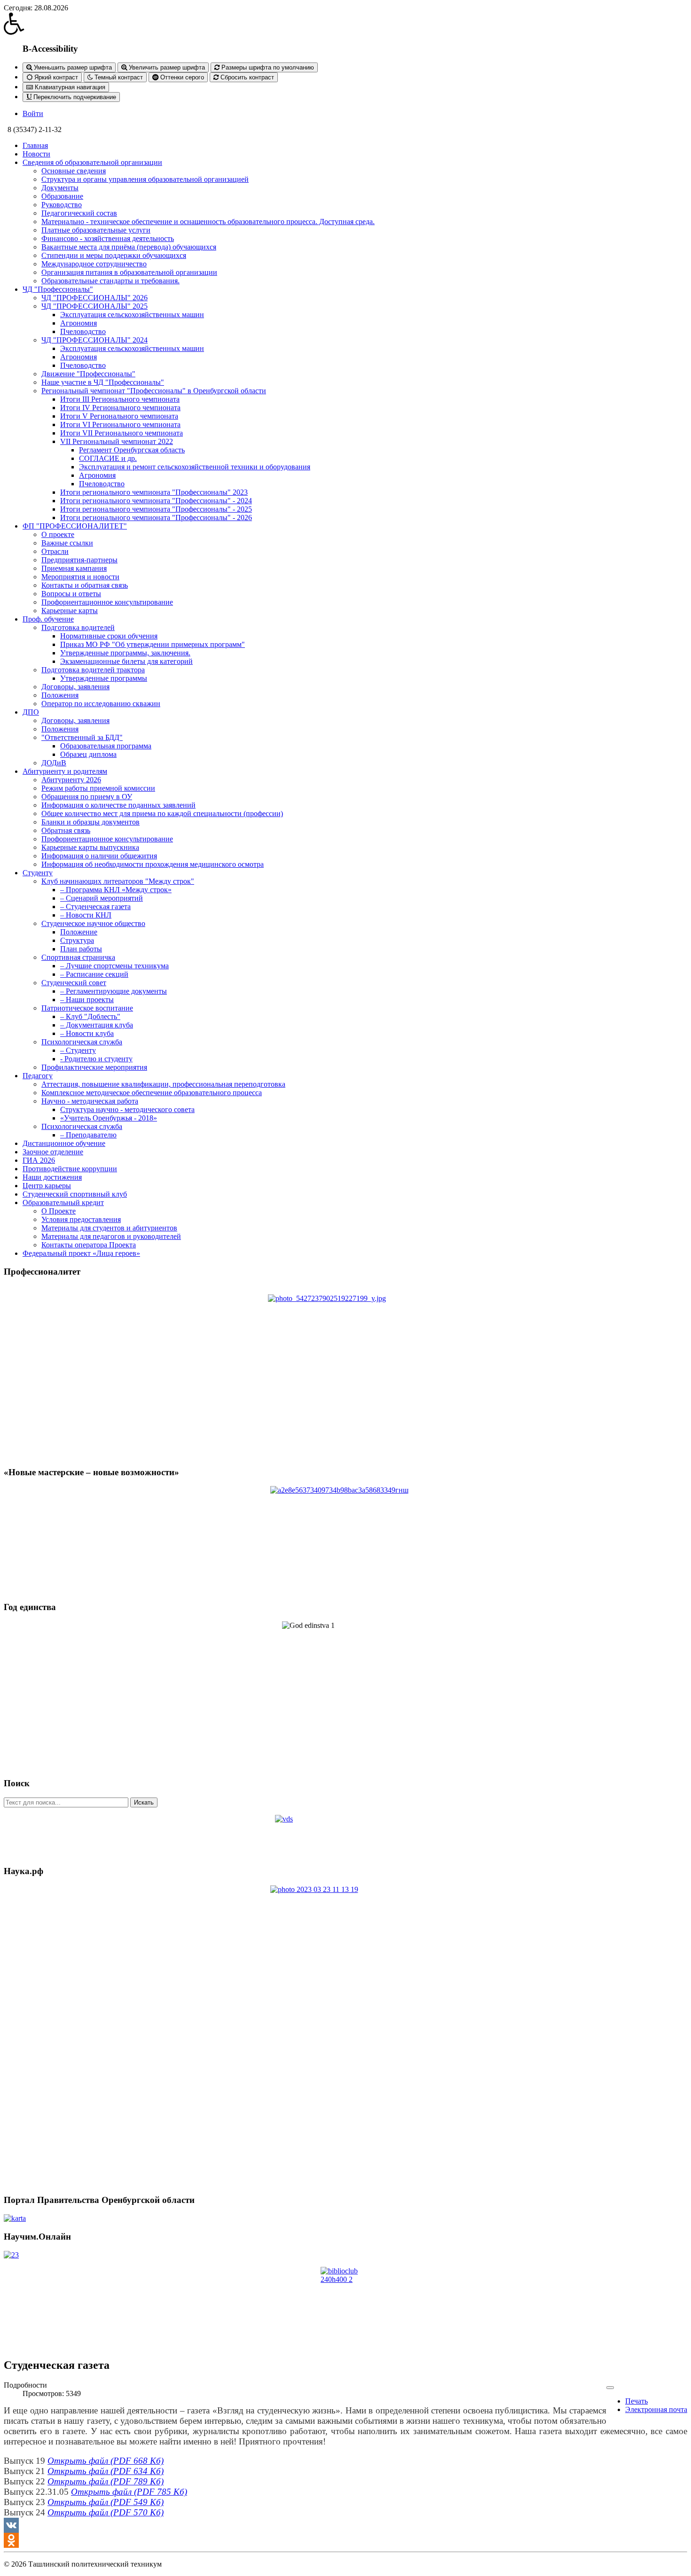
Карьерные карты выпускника (90, 847)
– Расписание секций (94, 974)
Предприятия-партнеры (79, 560)
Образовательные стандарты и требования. (110, 281)
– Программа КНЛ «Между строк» (116, 890)
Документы (60, 188)
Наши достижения (52, 1177)
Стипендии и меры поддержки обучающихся (114, 255)
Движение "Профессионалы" (88, 374)
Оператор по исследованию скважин (101, 704)
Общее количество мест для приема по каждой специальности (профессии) (162, 813)
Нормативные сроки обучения (109, 636)
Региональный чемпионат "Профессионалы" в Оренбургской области (154, 391)
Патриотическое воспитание (87, 1008)
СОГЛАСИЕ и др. (108, 458)
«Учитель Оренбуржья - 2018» (109, 1118)
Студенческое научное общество (93, 923)
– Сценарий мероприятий (102, 898)
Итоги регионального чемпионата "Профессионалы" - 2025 (156, 509)
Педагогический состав (79, 213)
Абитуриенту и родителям (65, 771)
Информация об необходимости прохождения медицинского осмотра (153, 864)
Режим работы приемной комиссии (98, 788)
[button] (345, 23)
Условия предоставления (81, 1219)
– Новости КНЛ (86, 915)
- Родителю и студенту (96, 1059)
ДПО (31, 712)
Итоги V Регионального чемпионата (119, 416)
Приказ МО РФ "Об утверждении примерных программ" (153, 644)
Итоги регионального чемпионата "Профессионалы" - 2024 (156, 501)
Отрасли (55, 551)
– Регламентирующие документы (114, 991)
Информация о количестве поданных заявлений (118, 805)
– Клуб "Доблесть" (90, 1016)
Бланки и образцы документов (90, 822)
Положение (79, 932)
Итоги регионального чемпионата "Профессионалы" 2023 (154, 492)
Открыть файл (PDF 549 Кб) (106, 2502)
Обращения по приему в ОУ (87, 797)
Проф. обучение (48, 619)
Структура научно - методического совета (127, 1109)
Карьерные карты (70, 611)
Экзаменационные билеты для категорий (126, 661)
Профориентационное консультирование (107, 602)
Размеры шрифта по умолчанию (267, 67)
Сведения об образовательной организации (92, 162)
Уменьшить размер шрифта (72, 67)
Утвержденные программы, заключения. (125, 653)
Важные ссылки (67, 543)
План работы (81, 949)
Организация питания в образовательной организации (129, 272)
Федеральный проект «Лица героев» (81, 1253)
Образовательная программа (106, 746)
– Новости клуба (87, 1033)
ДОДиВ (54, 763)
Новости (36, 154)
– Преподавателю (88, 1135)
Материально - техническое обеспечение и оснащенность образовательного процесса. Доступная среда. (208, 222)
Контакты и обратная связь (85, 585)
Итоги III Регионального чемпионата (120, 399)
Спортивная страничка (78, 957)
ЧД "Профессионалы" (58, 289)
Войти (33, 113)
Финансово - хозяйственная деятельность (108, 238)
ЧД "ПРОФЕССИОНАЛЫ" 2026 (94, 298)
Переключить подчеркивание (74, 97)
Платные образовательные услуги (96, 230)
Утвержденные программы (104, 678)
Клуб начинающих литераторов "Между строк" (118, 881)
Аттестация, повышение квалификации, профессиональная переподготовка (163, 1084)
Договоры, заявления (75, 687)
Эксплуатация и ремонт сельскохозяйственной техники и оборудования (195, 467)
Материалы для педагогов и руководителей (111, 1236)
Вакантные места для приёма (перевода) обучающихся (129, 247)
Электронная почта (656, 2409)
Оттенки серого (181, 77)
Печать (636, 2401)
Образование (62, 196)
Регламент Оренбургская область (132, 450)
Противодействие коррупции (70, 1169)
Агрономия (79, 323)
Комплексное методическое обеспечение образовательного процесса (152, 1093)
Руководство (62, 205)
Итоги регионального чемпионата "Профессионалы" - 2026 (156, 518)
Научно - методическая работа (90, 1101)
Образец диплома (88, 754)
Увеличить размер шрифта (166, 67)
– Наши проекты (87, 1000)
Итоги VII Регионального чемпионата (122, 433)
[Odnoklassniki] (345, 2540)
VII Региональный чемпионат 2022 (117, 441)
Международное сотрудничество (94, 264)
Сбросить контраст (246, 77)
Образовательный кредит (63, 1202)
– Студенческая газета (95, 907)
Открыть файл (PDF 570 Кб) (106, 2512)
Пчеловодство (83, 331)
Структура (77, 940)
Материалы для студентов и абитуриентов (109, 1228)
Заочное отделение (53, 1152)
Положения (60, 695)
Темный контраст (118, 77)
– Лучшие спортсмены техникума (114, 966)
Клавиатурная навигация (69, 87)
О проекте (58, 534)
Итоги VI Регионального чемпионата (120, 424)
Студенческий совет (74, 983)
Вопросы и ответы (71, 594)
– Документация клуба (97, 1025)
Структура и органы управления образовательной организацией (145, 179)
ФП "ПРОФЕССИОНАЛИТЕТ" (75, 526)
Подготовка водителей (78, 627)
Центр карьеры (47, 1186)
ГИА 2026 (39, 1160)
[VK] (345, 2525)
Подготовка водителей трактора (93, 670)
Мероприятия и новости (80, 577)
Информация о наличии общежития (99, 856)
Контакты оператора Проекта (89, 1245)
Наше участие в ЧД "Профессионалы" (103, 382)
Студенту (38, 873)
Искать (144, 1802)
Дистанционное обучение (64, 1143)
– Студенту (78, 1050)
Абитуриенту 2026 (71, 780)
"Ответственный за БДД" (82, 737)
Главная (35, 145)
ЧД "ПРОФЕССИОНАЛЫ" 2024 (94, 340)
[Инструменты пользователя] (610, 2388)
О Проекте (59, 1211)
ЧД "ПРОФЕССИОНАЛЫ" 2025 (94, 306)
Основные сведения (74, 171)
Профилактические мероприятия (94, 1067)
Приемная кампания (74, 568)
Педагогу (38, 1076)
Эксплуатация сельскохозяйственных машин (132, 315)
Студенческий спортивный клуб (75, 1194)
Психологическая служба (82, 1042)
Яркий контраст (55, 77)
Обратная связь (66, 830)
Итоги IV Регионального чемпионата (120, 408)
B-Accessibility (50, 49)
